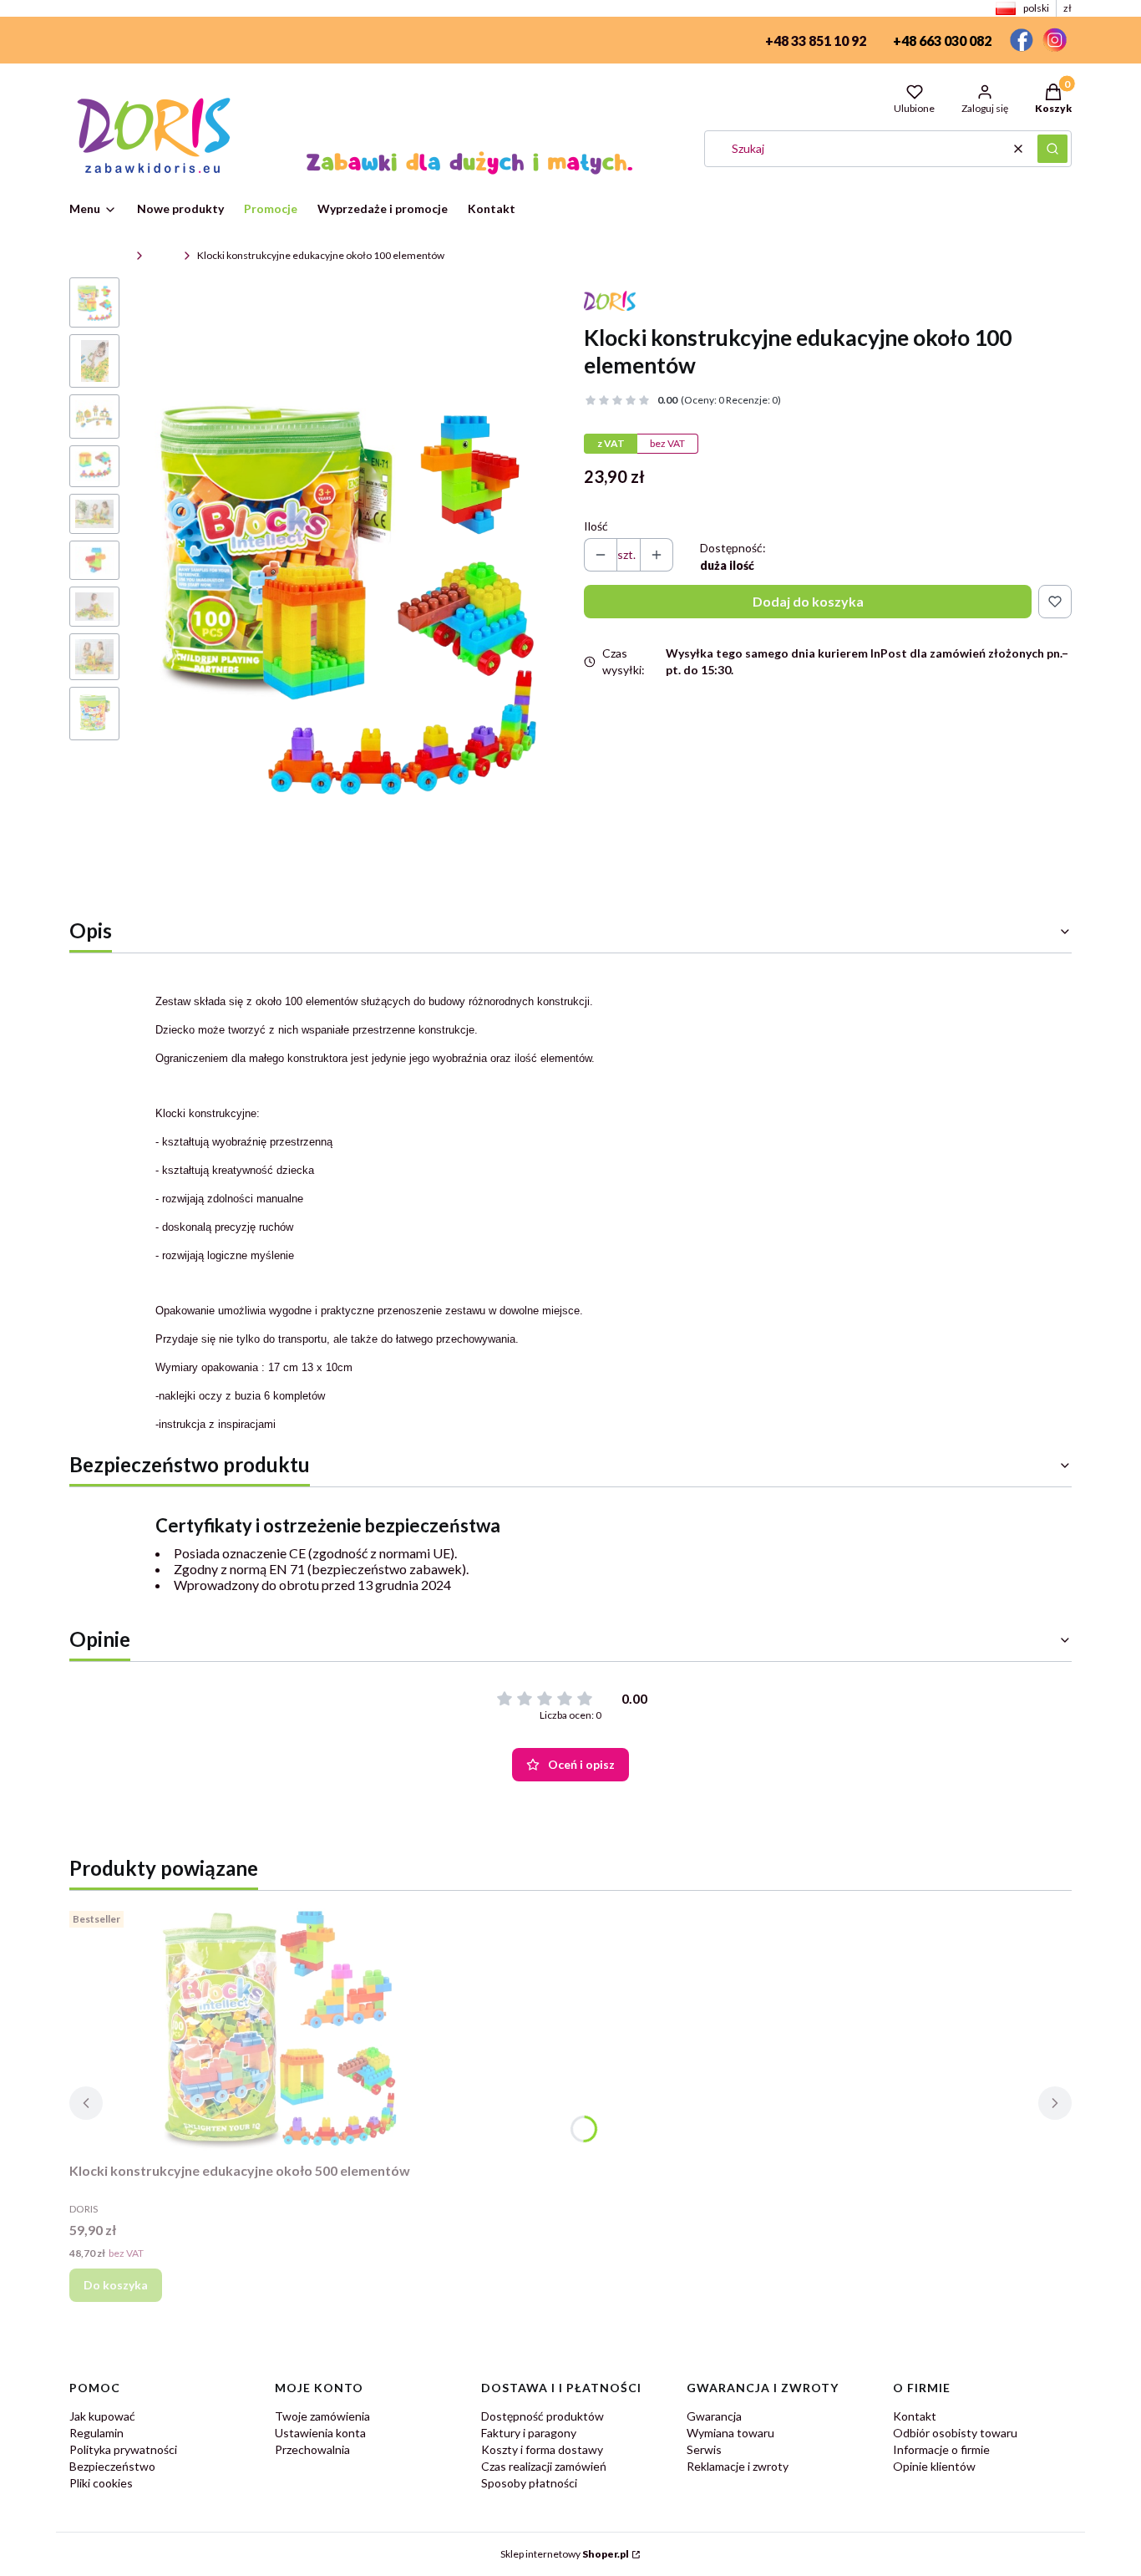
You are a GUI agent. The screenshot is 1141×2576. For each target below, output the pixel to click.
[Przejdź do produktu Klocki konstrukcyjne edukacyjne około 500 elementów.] (278, 2030)
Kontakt (915, 2416)
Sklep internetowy (565, 2554)
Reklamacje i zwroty (738, 2466)
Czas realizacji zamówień (544, 2466)
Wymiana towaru (730, 2433)
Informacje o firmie (941, 2449)
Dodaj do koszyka (808, 601)
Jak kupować (102, 2416)
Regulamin (96, 2433)
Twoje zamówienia (322, 2416)
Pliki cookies (101, 2483)
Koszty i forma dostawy (542, 2449)
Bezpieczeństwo (112, 2466)
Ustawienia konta (320, 2433)
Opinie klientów (934, 2466)
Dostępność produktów (543, 2416)
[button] (1052, 149)
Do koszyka (116, 2285)
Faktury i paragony (529, 2433)
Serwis (704, 2449)
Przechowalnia (312, 2449)
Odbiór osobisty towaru (955, 2433)
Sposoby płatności (529, 2483)
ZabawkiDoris (99, 255)
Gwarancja (714, 2416)
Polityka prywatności (123, 2449)
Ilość (596, 526)
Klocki (163, 255)
